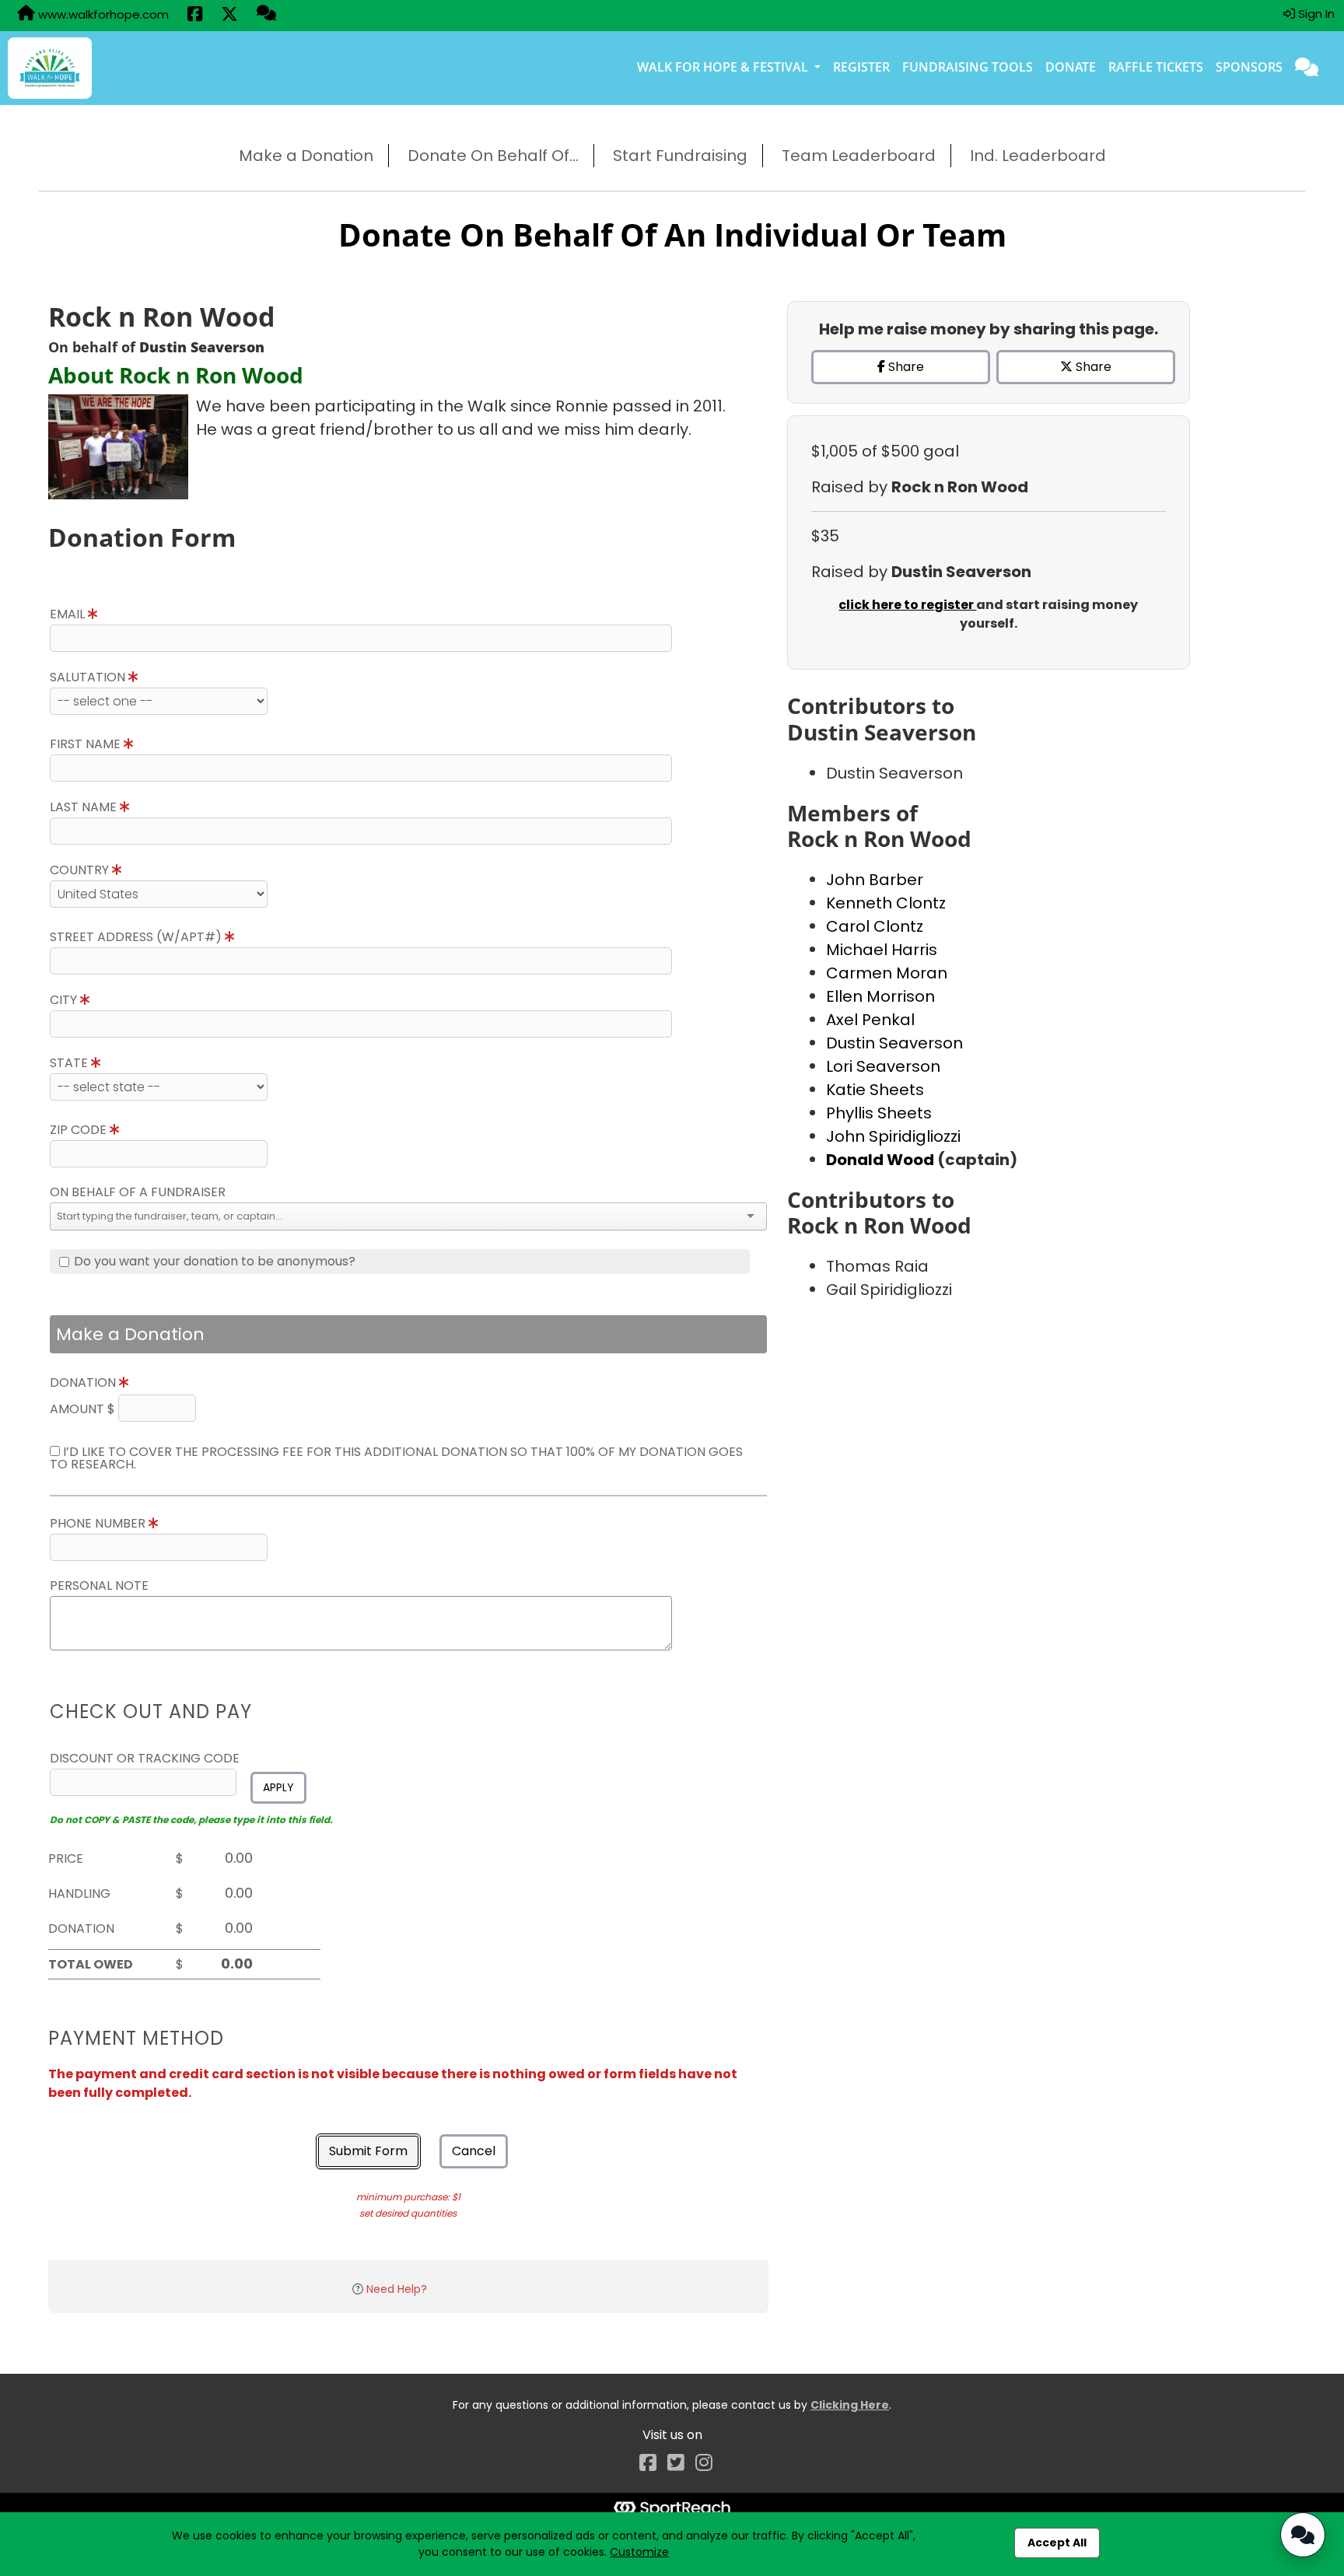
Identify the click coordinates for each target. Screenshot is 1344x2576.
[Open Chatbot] (1303, 2535)
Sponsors (1249, 67)
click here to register (907, 605)
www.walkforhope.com (102, 14)
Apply (278, 1787)
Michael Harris (882, 950)
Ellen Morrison (880, 996)
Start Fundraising (680, 156)
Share (905, 367)
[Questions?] (266, 15)
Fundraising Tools (968, 67)
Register (861, 67)
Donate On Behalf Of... (493, 156)
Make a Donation (306, 156)
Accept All (1057, 2543)
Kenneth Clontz (886, 903)
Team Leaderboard (859, 156)
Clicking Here (850, 2405)
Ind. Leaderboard (1038, 156)
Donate (1071, 67)
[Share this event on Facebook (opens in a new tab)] (195, 16)
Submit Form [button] (368, 2151)
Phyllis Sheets (879, 1113)
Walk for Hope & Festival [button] (724, 67)
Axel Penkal (870, 1020)
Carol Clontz (875, 926)
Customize (639, 2552)
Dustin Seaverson (894, 1043)
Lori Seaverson (883, 1066)
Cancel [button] (474, 2151)
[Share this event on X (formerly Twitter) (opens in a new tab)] (229, 16)
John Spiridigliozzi (893, 1136)
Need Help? (397, 2289)
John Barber (875, 880)
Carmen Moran (887, 973)
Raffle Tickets (1156, 67)
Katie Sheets (875, 1090)
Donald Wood (882, 1160)
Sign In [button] (1315, 14)
